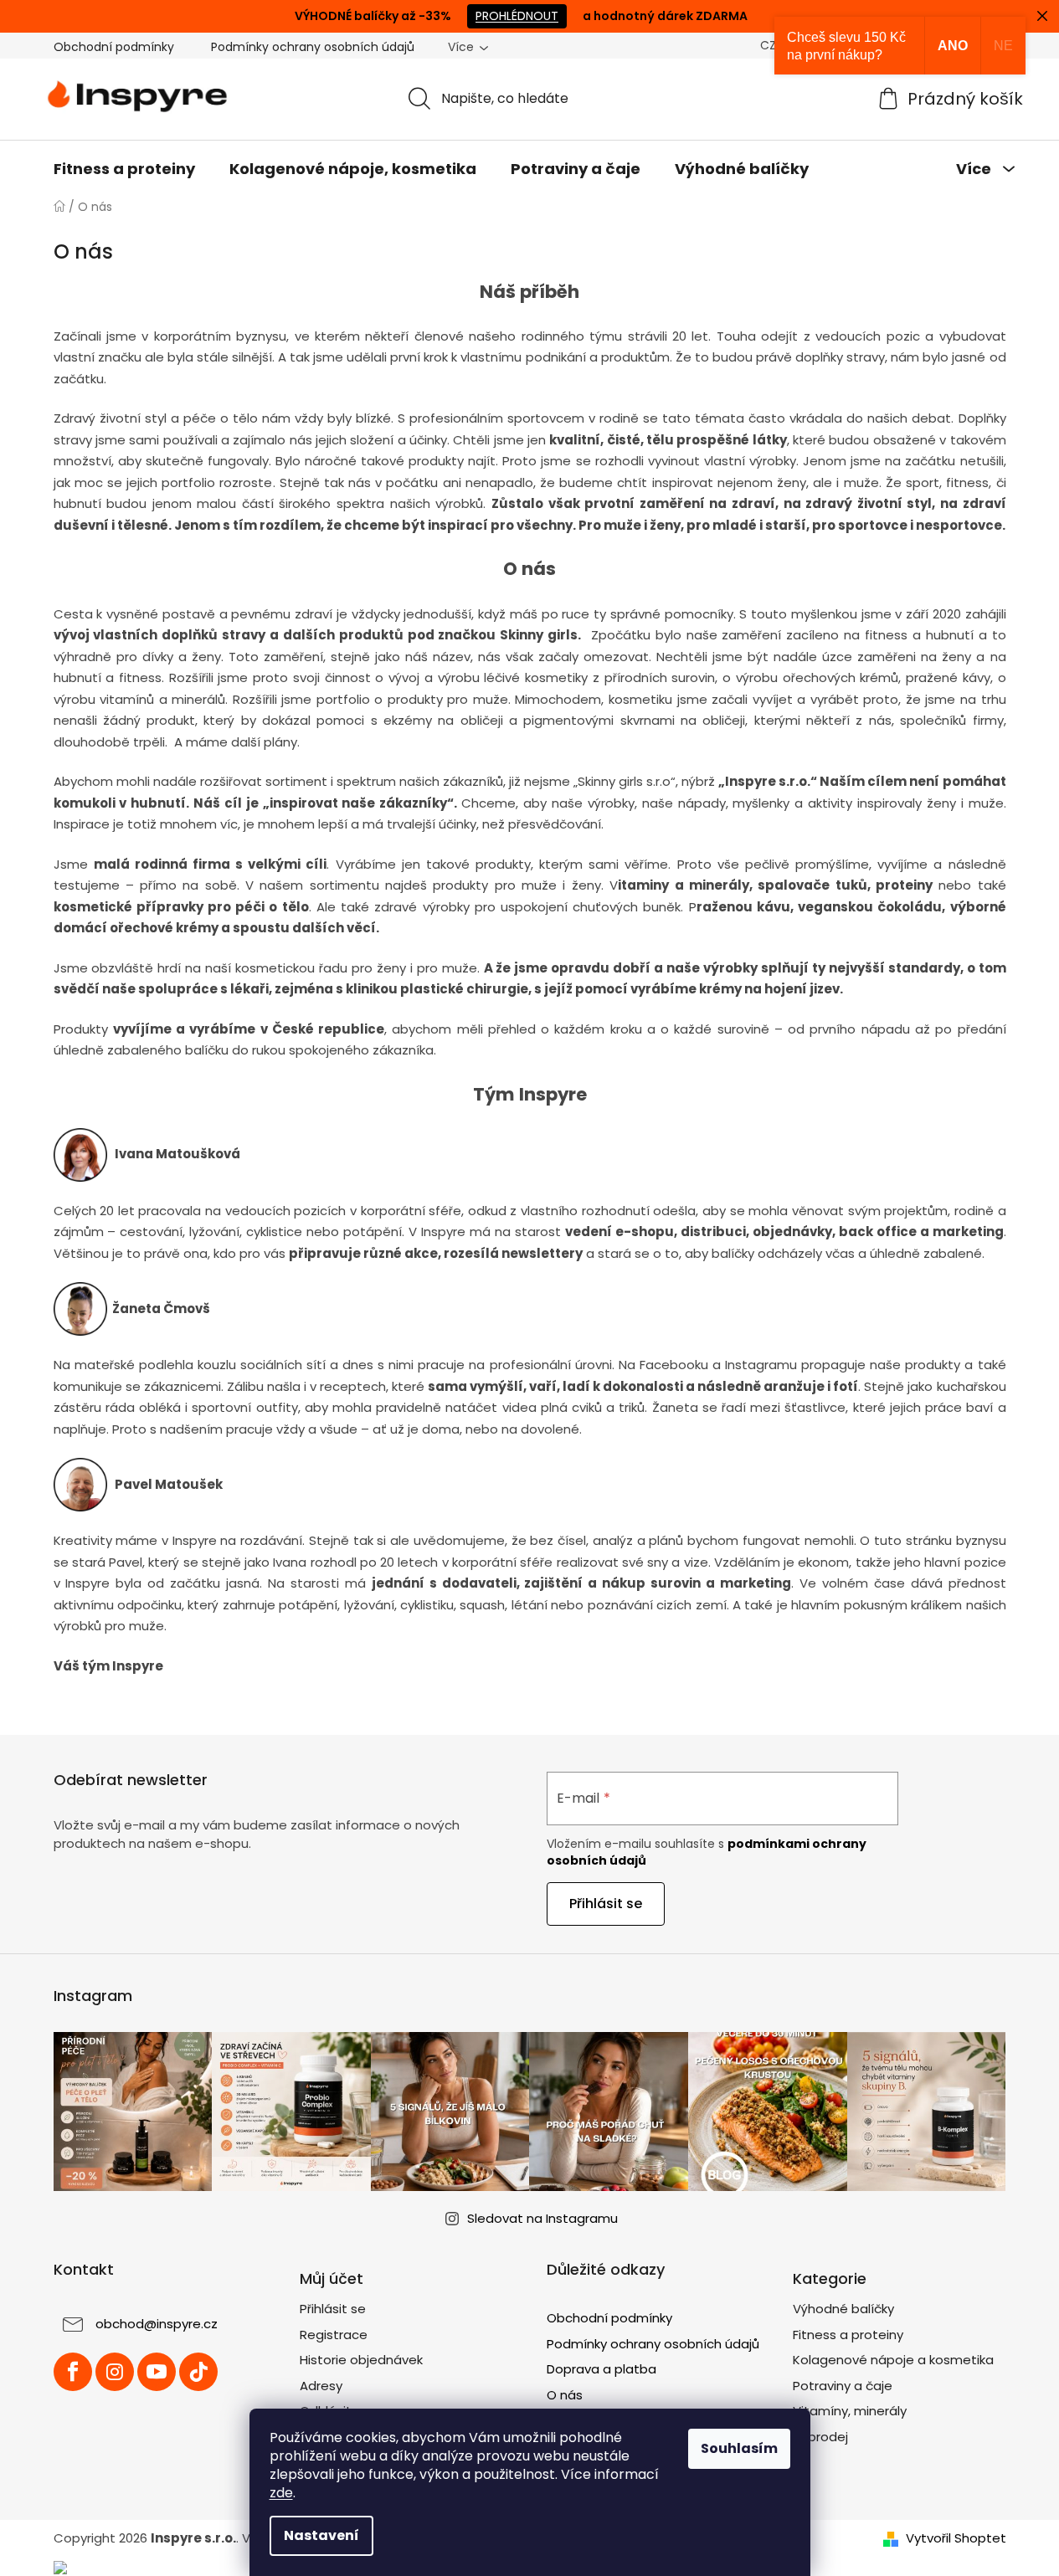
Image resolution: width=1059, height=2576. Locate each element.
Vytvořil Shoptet (956, 2538)
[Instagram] (115, 2372)
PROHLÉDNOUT (517, 16)
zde (281, 2493)
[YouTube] (157, 2372)
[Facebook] (73, 2372)
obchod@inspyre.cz (157, 2324)
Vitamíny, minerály (850, 2411)
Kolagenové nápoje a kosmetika (893, 2360)
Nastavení (321, 2535)
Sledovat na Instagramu (542, 2218)
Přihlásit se (606, 1904)
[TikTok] (198, 2372)
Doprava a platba (601, 2369)
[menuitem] (124, 169)
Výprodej (820, 2437)
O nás (565, 2395)
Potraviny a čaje (843, 2386)
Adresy (321, 2386)
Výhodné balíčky (843, 2309)
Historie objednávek (361, 2360)
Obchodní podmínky (114, 47)
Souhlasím (739, 2448)
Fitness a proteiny (848, 2335)
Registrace (334, 2335)
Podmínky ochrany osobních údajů (313, 47)
